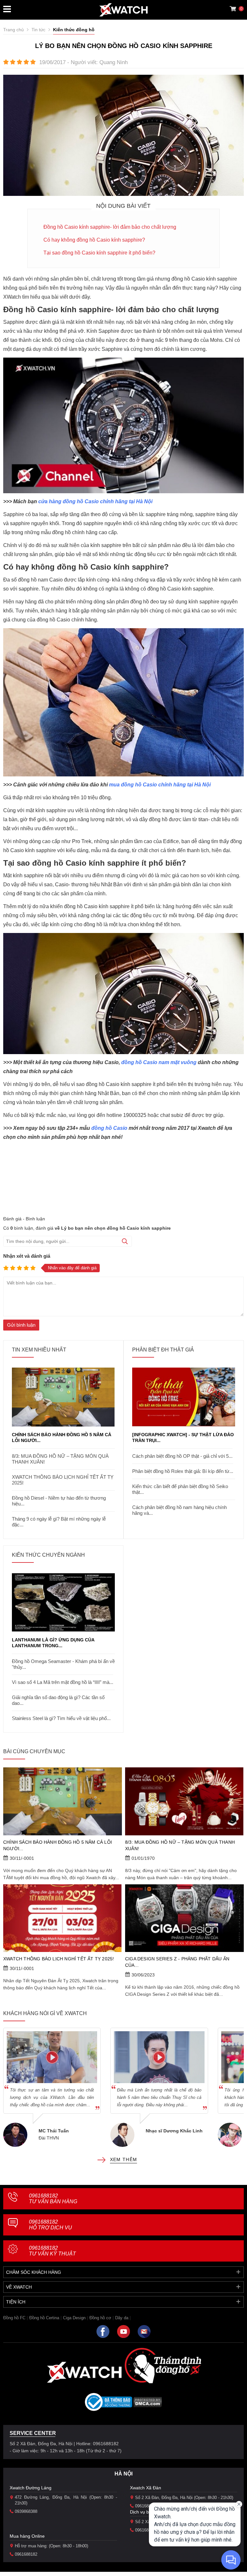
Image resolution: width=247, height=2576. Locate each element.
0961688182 (53, 2199)
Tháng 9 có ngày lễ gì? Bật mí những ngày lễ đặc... (59, 1522)
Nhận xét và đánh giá (27, 1256)
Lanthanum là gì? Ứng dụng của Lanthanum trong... (53, 1643)
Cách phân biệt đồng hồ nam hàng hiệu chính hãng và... (179, 1510)
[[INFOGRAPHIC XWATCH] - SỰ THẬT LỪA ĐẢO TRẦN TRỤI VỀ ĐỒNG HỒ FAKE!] (184, 1397)
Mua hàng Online (27, 2536)
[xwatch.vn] (84, 2372)
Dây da (122, 2318)
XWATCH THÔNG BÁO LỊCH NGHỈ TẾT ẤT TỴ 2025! (63, 1480)
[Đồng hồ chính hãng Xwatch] (123, 10)
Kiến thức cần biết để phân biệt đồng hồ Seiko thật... (180, 1489)
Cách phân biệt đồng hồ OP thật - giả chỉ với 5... (182, 1456)
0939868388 (26, 2511)
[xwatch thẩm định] (163, 2365)
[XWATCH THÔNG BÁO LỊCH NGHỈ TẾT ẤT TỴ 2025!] (63, 1918)
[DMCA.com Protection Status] (148, 2404)
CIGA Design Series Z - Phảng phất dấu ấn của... (177, 1962)
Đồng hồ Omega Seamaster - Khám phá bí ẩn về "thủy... (63, 1664)
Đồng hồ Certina (44, 2318)
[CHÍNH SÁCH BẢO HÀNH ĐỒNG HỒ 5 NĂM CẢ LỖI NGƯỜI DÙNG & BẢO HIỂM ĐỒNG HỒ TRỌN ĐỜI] (63, 1397)
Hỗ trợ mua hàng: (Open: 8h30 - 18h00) (51, 2546)
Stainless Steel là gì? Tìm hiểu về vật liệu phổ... (61, 1718)
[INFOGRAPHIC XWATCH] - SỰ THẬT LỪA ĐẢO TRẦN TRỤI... (183, 1437)
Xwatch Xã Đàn (146, 2488)
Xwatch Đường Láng (31, 2488)
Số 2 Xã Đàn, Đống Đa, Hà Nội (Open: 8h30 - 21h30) (184, 2498)
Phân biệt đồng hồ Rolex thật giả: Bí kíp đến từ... (183, 1471)
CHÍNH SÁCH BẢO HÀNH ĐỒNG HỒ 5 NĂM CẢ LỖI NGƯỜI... (62, 1437)
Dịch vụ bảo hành (148, 2512)
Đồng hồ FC (14, 2318)
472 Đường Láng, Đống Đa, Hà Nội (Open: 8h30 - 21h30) (66, 2500)
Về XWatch (19, 2287)
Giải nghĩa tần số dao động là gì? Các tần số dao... (58, 1700)
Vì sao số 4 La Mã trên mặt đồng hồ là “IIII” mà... (63, 1682)
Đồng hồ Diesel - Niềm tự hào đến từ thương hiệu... (59, 1501)
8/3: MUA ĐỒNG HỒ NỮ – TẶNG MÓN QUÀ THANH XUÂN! (60, 1459)
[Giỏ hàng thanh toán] (233, 9)
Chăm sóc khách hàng (34, 2272)
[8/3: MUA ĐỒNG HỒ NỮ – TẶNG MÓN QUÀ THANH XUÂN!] (184, 1801)
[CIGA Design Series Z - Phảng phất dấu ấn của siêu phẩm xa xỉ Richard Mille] (184, 1918)
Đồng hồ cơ (100, 2318)
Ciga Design (74, 2318)
